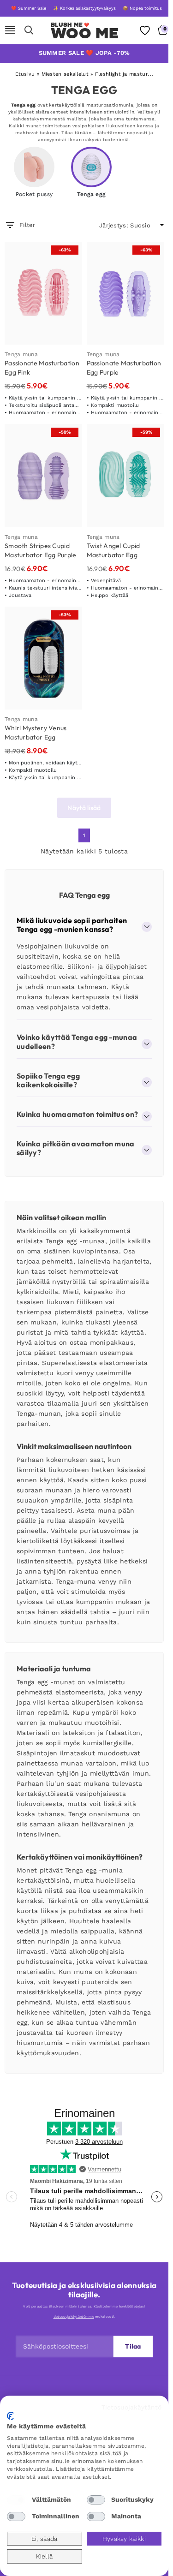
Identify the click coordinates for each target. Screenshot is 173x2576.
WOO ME (85, 33)
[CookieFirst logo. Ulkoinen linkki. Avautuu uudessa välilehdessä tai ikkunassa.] (10, 2416)
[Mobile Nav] (10, 30)
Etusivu (25, 74)
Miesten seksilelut (65, 74)
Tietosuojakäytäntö (131, 2407)
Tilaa (133, 2346)
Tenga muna (21, 354)
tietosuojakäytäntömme (74, 2317)
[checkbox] (16, 2500)
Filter (27, 225)
